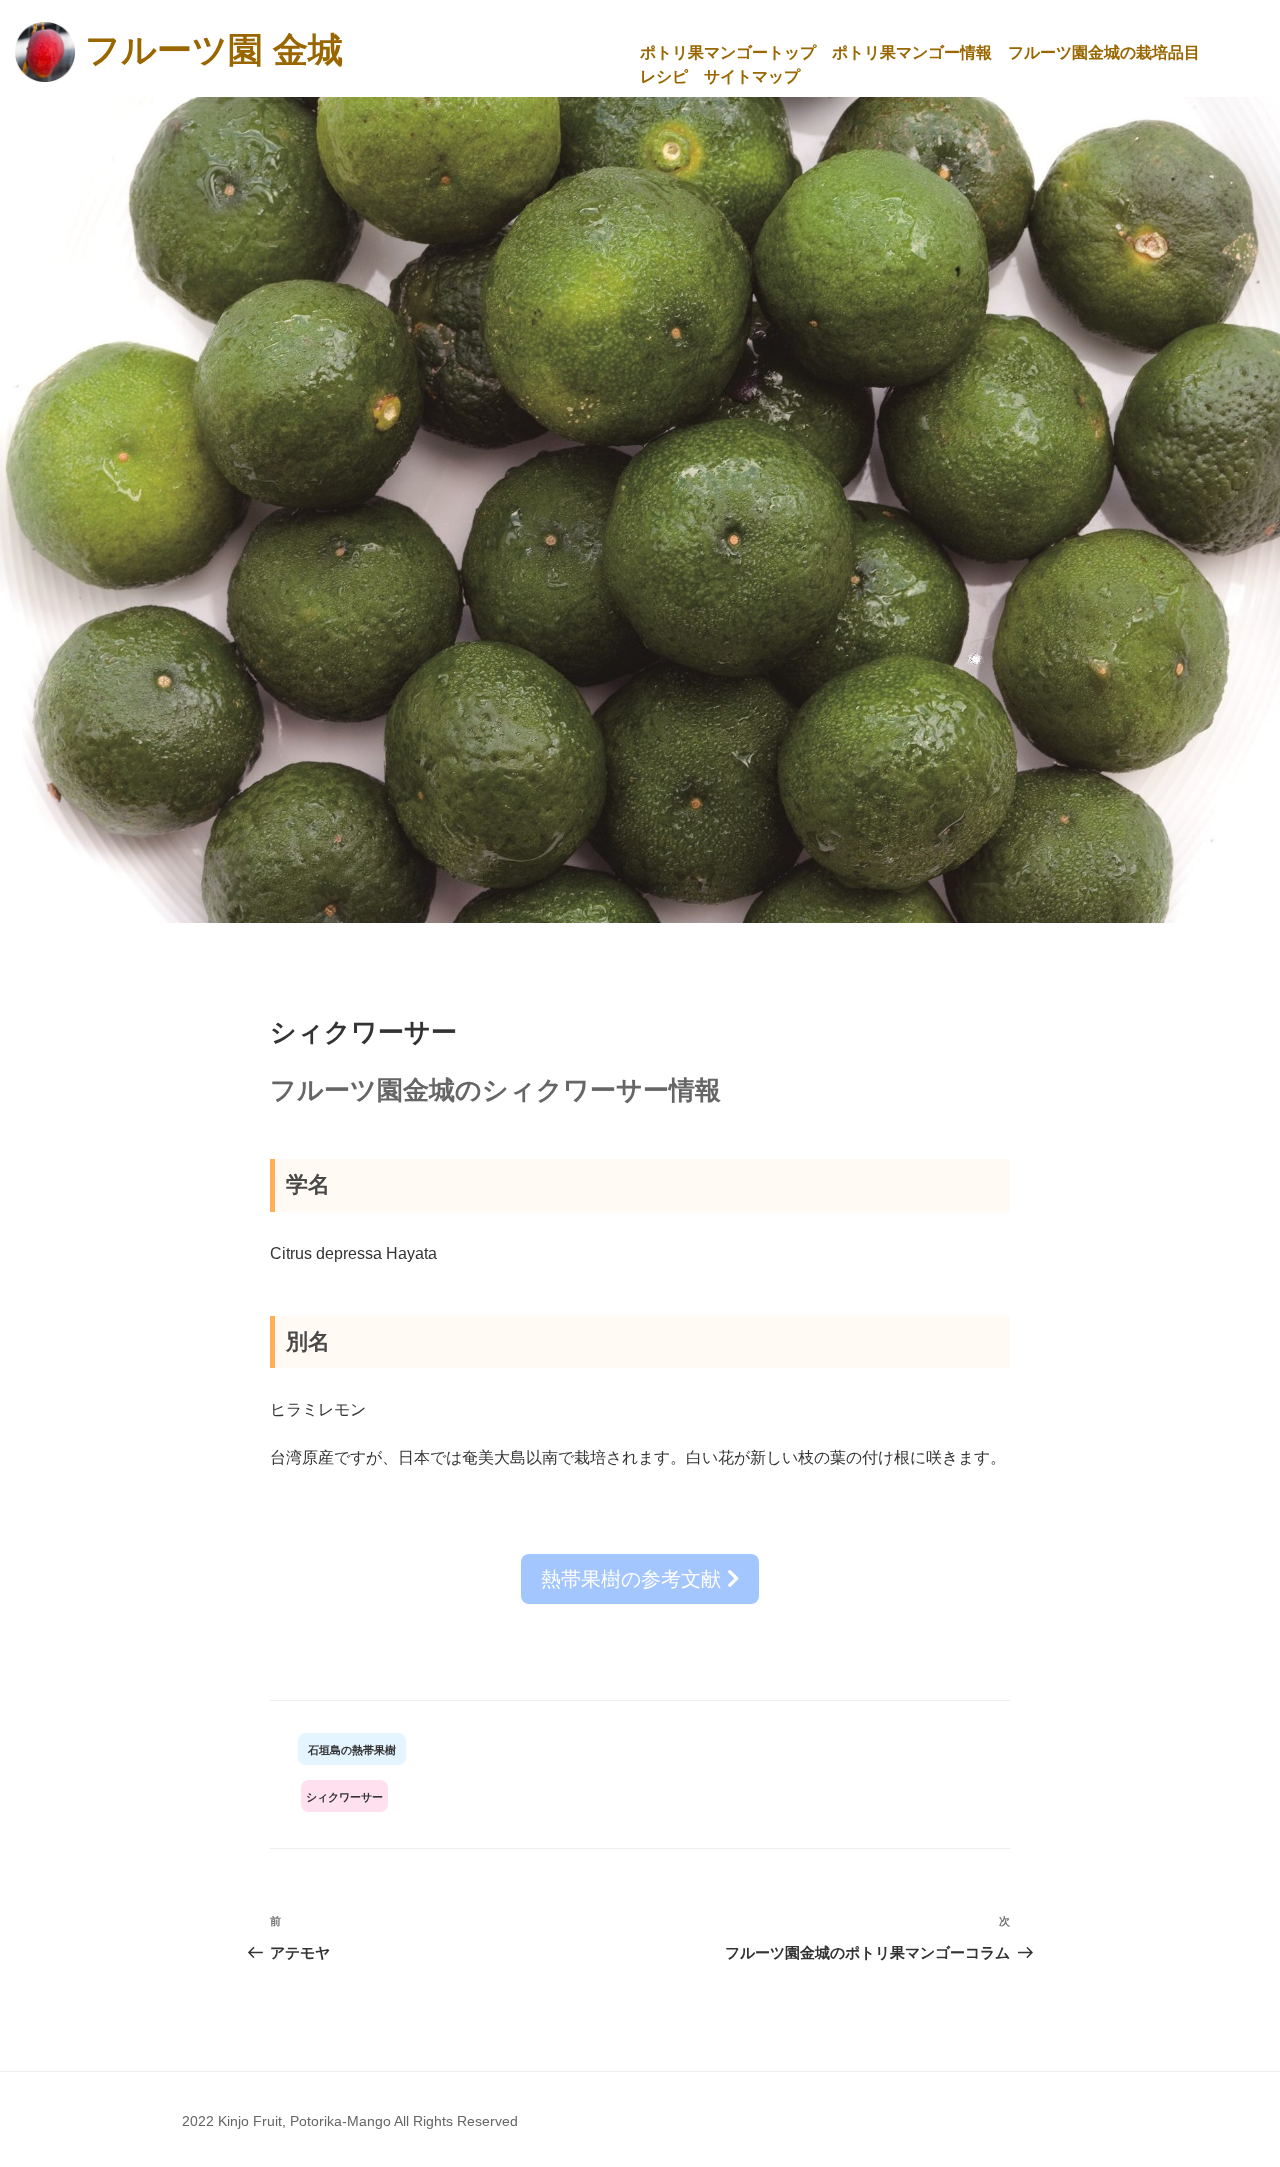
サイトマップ (752, 76)
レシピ (664, 76)
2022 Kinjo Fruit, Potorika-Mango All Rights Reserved (350, 2121)
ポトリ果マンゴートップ (728, 52)
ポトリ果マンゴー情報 (912, 52)
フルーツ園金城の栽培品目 (1104, 52)
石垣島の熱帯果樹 (352, 1750)
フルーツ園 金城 (214, 48)
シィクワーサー (344, 1797)
